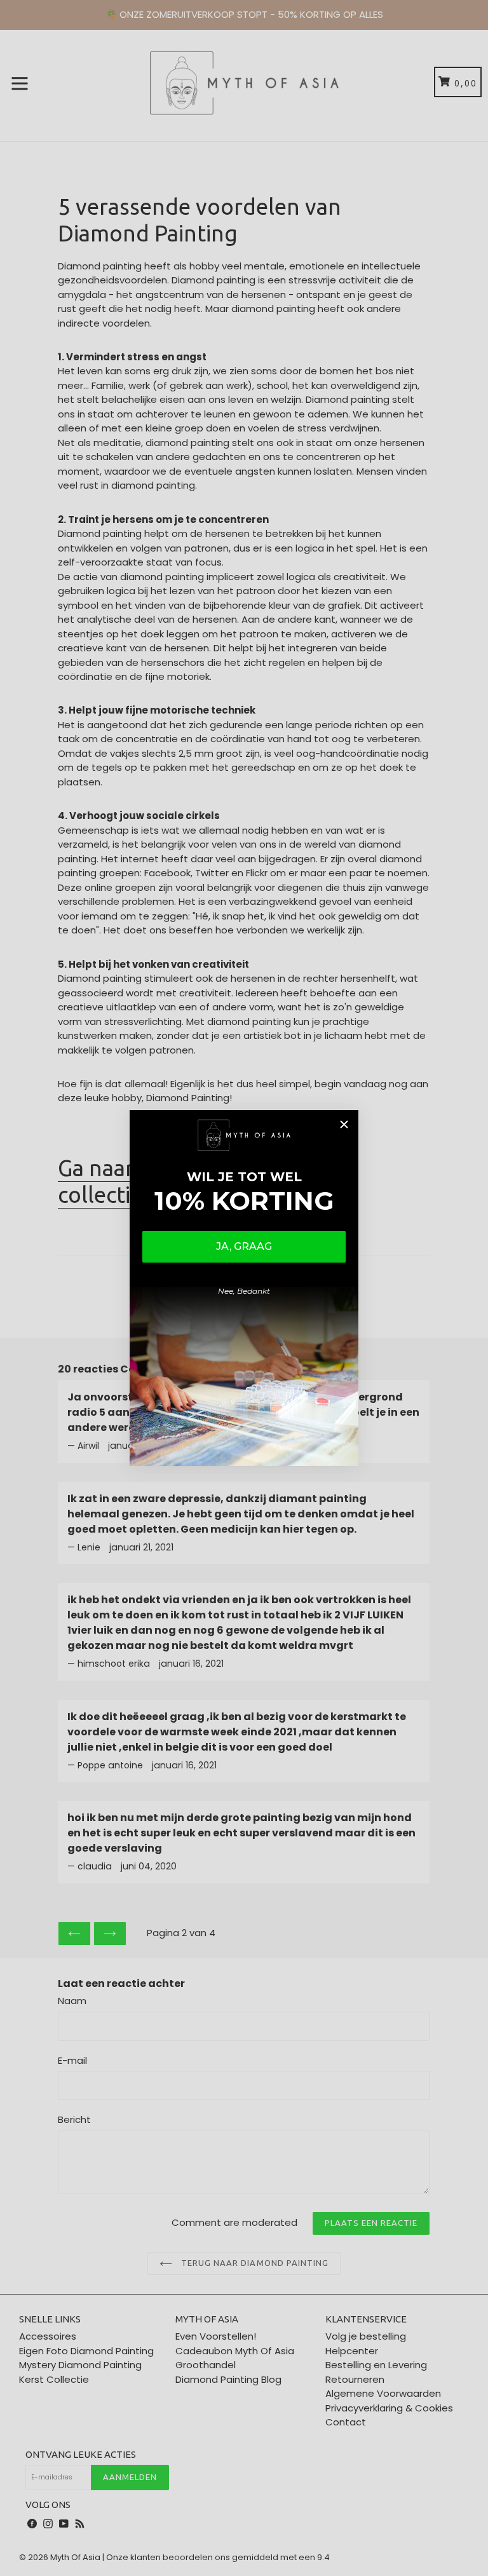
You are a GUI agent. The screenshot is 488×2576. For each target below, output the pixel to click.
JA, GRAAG (244, 1246)
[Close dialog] (344, 1124)
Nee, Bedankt (244, 1291)
